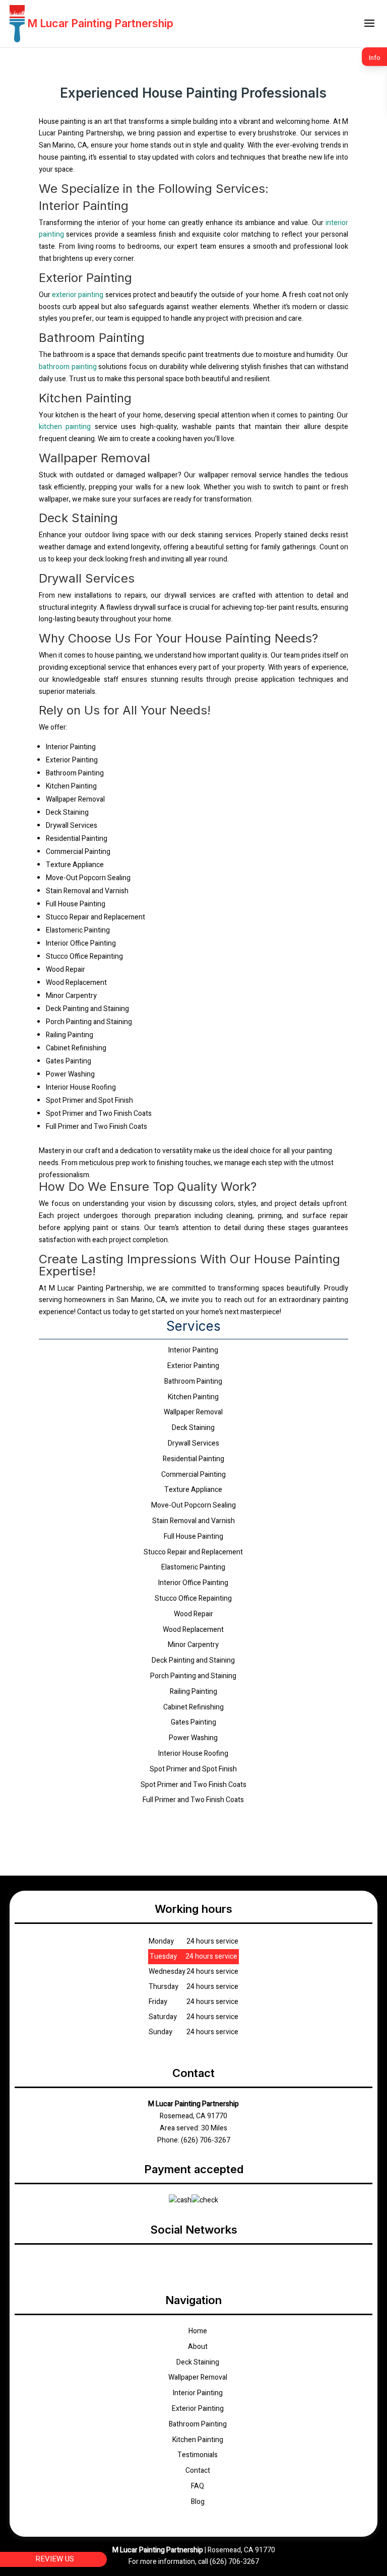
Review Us (55, 2559)
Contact (198, 2471)
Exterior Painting (198, 2409)
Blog (198, 2502)
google (194, 2261)
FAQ (198, 2486)
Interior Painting (198, 2393)
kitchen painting (65, 427)
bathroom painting (68, 367)
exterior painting (78, 295)
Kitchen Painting (198, 2440)
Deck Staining (198, 2362)
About (198, 2347)
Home (198, 2331)
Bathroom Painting (198, 2424)
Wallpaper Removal (198, 2377)
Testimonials (198, 2455)
